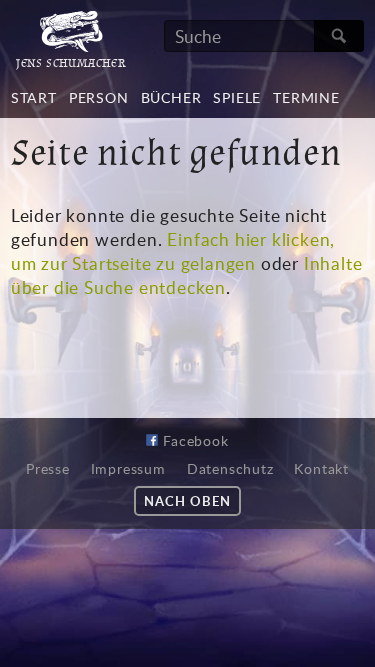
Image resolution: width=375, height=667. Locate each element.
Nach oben (187, 501)
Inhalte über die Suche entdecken (187, 275)
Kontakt (321, 469)
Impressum (128, 469)
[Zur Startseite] (70, 46)
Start (34, 97)
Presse (48, 469)
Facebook (193, 440)
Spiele (237, 97)
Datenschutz (230, 469)
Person (99, 97)
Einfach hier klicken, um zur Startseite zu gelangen (173, 251)
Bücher (171, 97)
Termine (306, 97)
